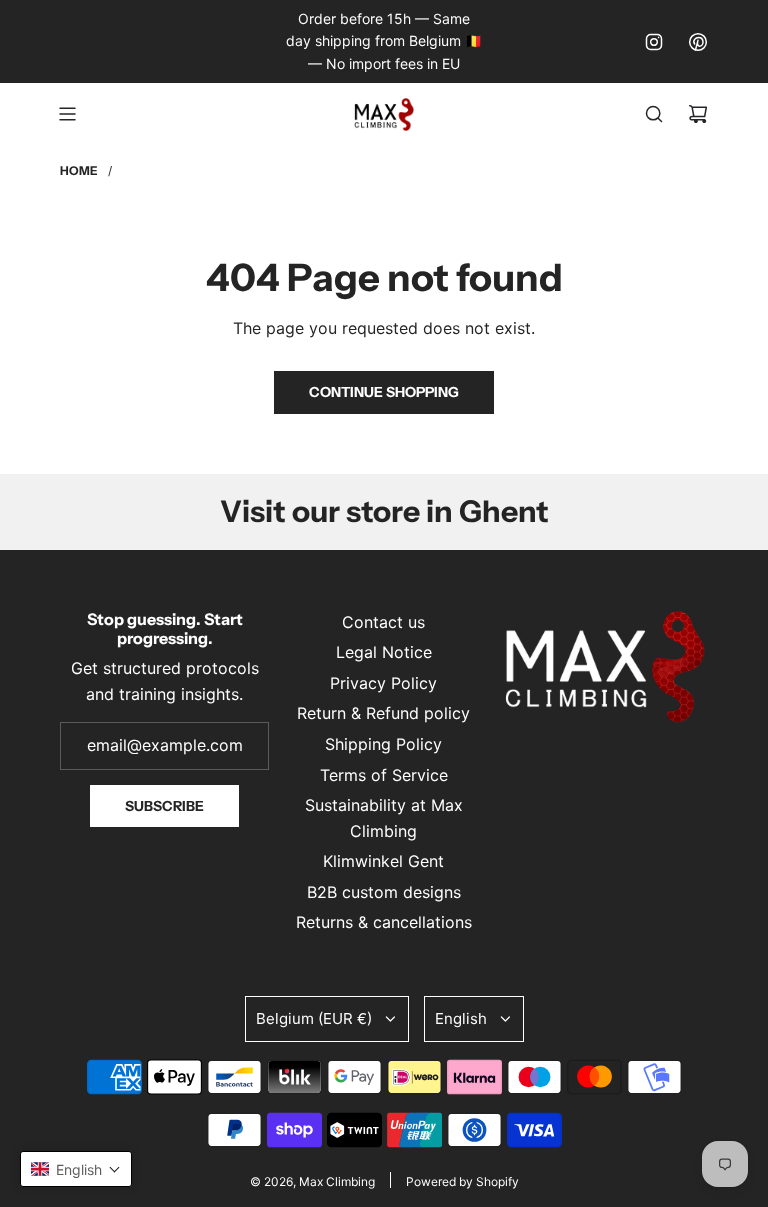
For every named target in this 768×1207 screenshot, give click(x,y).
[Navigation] (67, 114)
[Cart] (698, 114)
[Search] (654, 114)
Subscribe (164, 806)
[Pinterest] (698, 42)
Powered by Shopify (462, 1181)
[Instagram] (654, 42)
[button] (76, 1169)
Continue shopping (384, 392)
